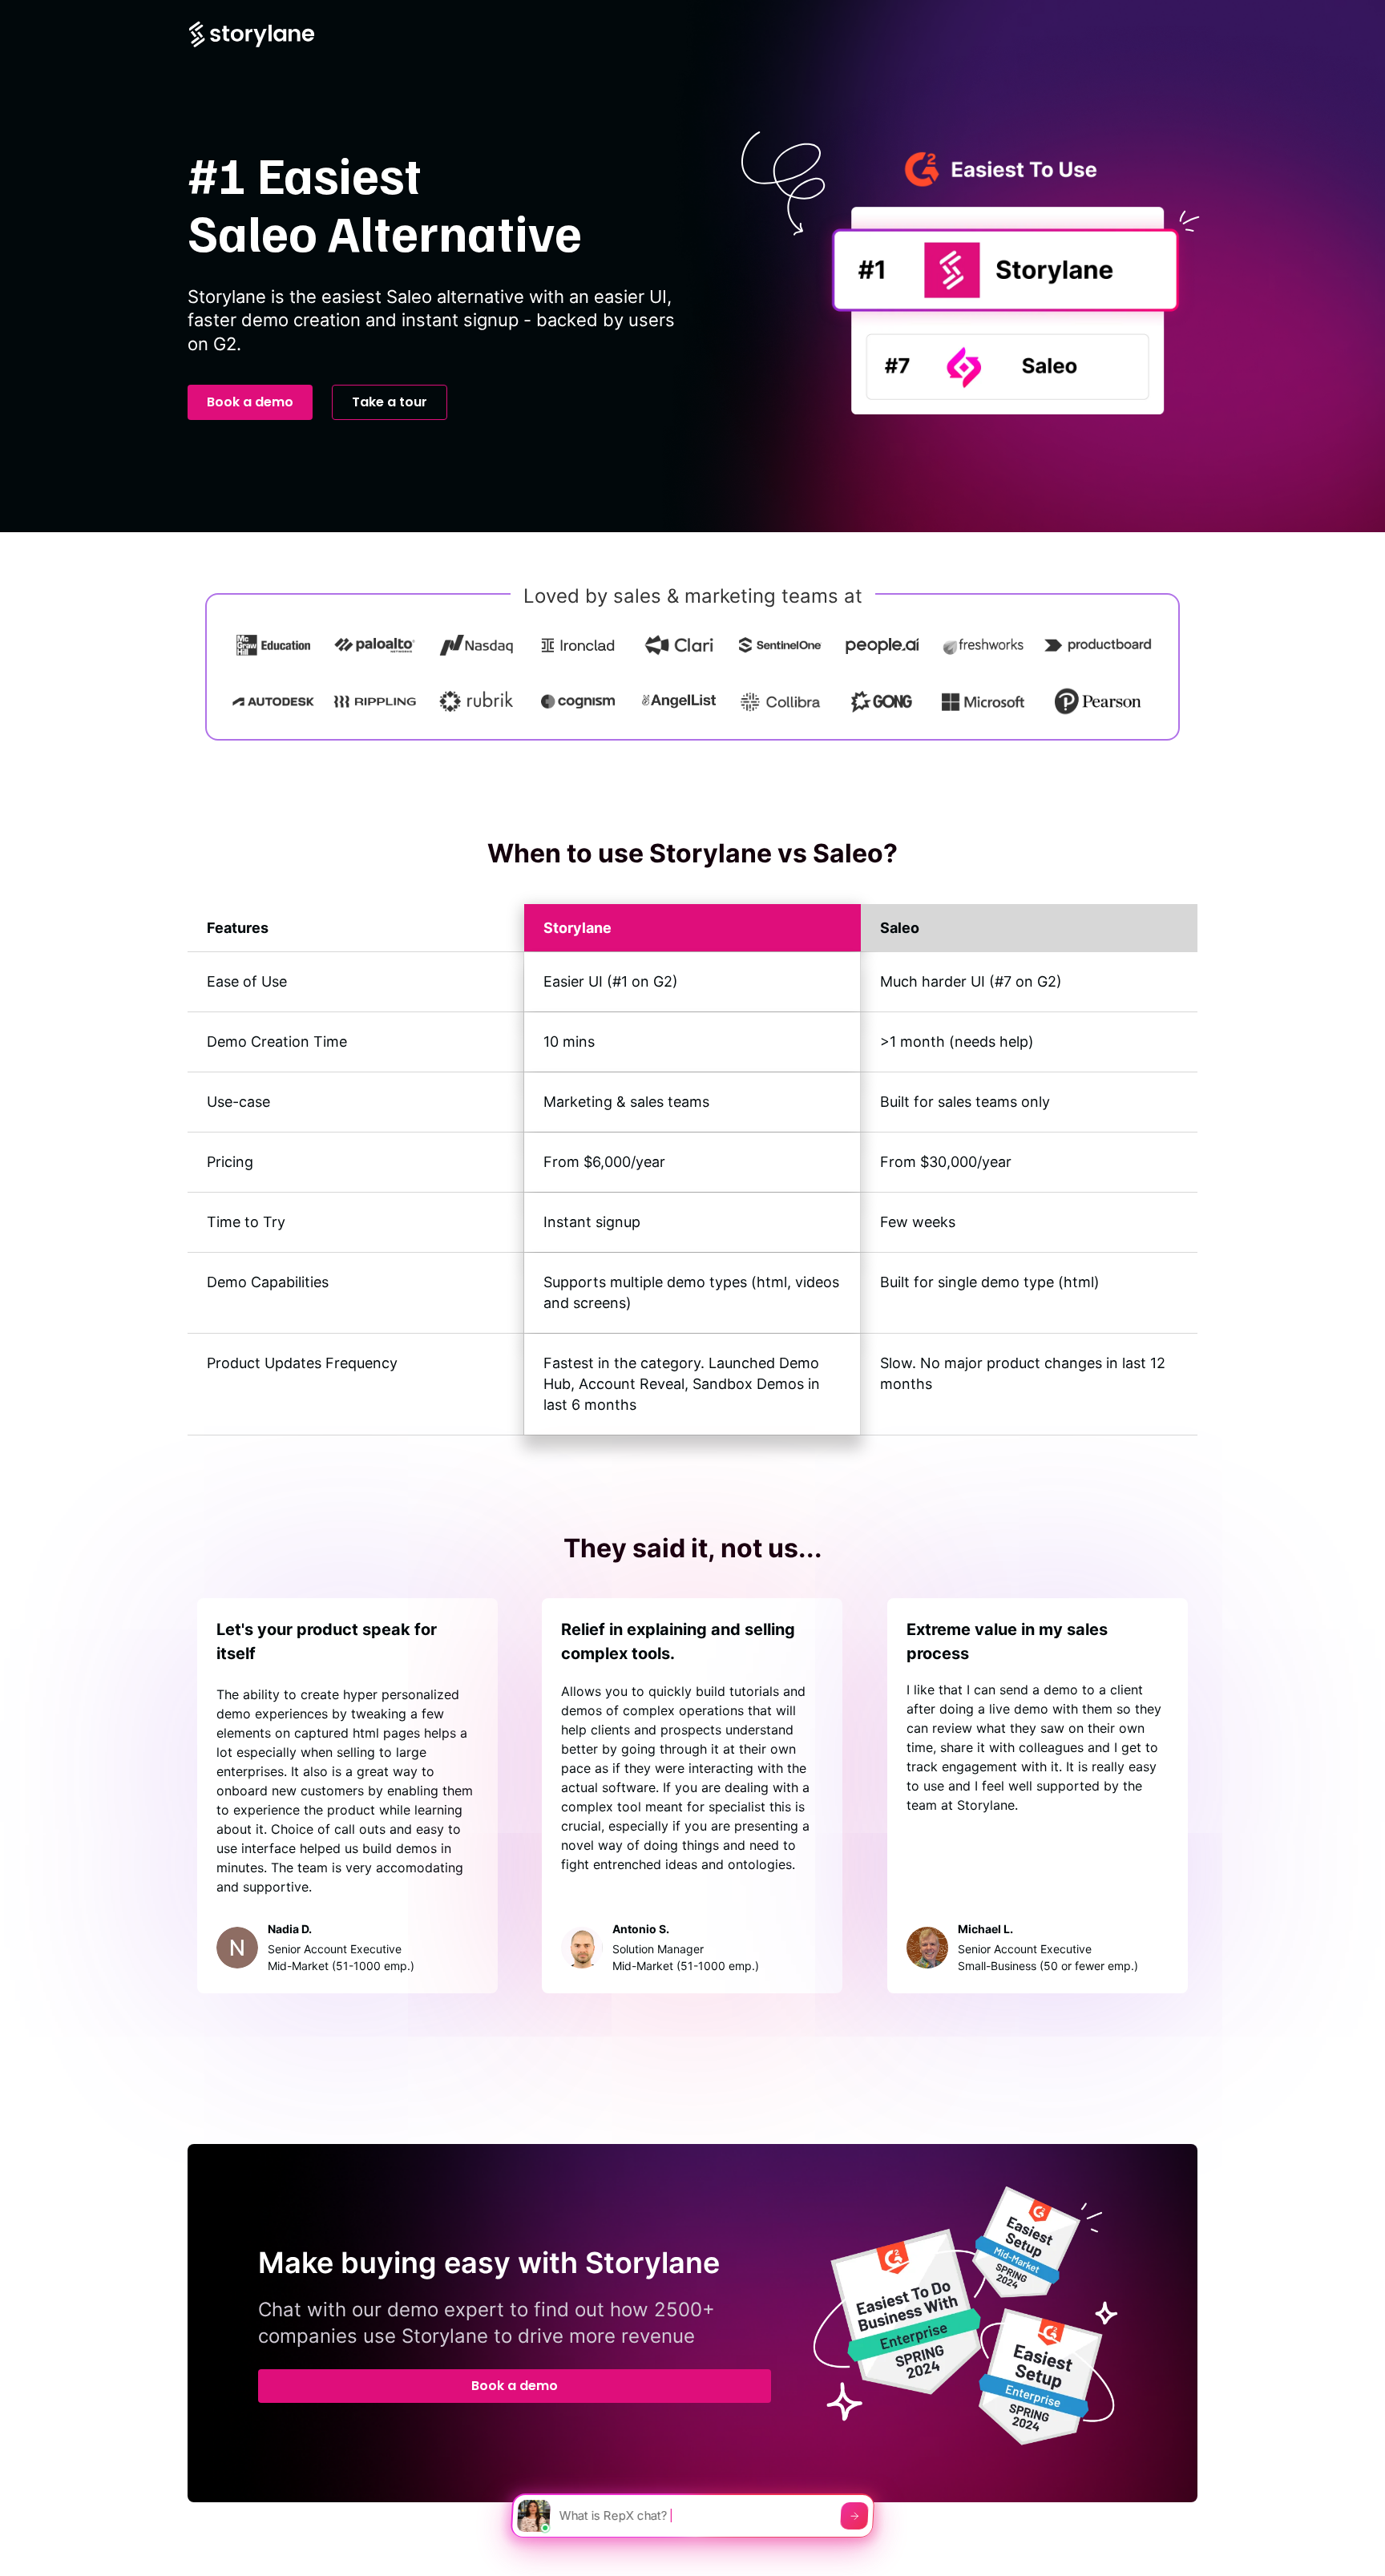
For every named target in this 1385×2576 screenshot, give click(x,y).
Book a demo (250, 402)
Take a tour (390, 402)
